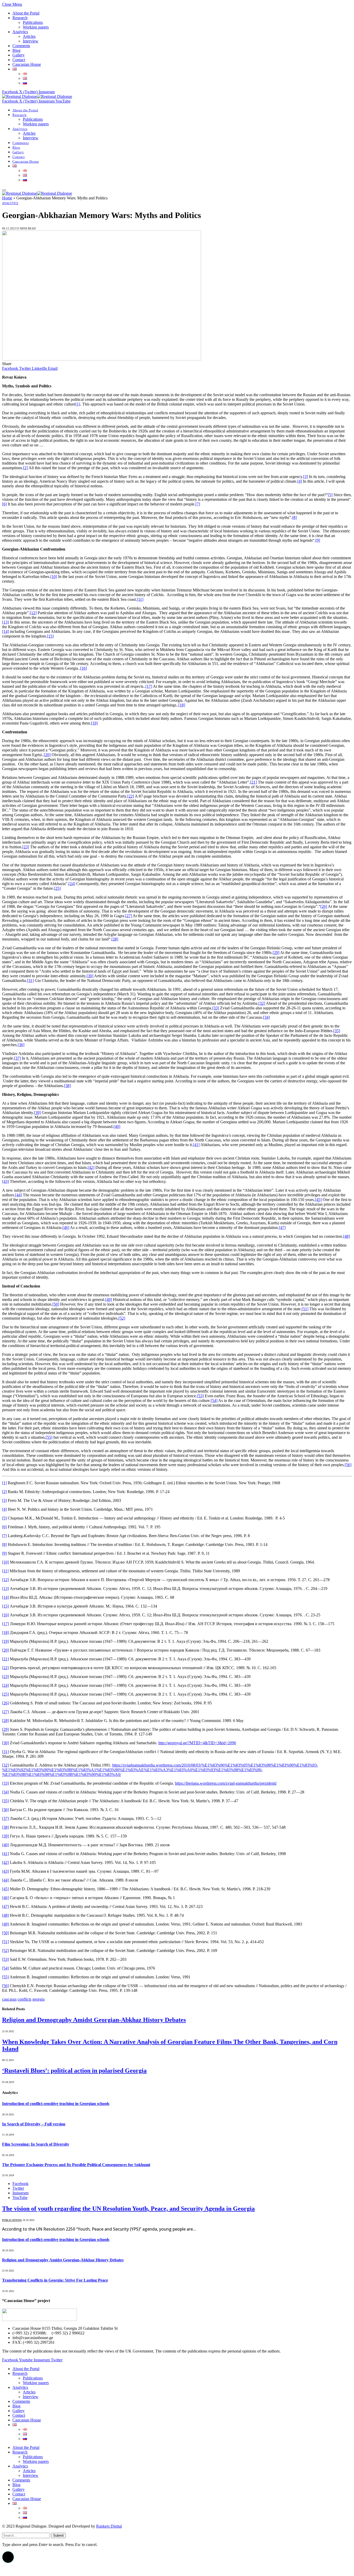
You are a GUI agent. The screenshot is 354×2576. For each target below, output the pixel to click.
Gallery (19, 55)
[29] (276, 953)
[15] (50, 636)
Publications (33, 22)
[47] (282, 1228)
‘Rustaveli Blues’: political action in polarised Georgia (74, 2071)
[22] (131, 796)
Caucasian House (27, 64)
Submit (58, 2535)
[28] (115, 939)
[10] (54, 577)
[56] (348, 1465)
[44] (18, 1195)
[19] (94, 723)
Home (7, 198)
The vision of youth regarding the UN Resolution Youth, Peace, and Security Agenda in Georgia (128, 2209)
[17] (149, 686)
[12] (33, 613)
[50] (56, 1304)
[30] (90, 976)
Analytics (20, 32)
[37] (17, 1058)
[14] (5, 631)
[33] (216, 1008)
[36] (21, 1045)
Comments (21, 46)
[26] (324, 906)
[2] (25, 468)
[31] (30, 981)
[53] (200, 1396)
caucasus (9, 1999)
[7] (198, 504)
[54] (214, 1401)
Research (20, 18)
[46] (66, 1228)
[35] (337, 1031)
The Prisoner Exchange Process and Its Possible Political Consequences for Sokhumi (76, 2165)
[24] (72, 884)
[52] (122, 1318)
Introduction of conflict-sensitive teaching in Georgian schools (56, 2104)
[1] (78, 404)
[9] (318, 540)
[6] (4, 504)
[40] (117, 1127)
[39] (37, 1113)
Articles (29, 36)
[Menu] (4, 190)
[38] (67, 1086)
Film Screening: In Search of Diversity (36, 2144)
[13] (5, 622)
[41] (196, 1145)
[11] (140, 599)
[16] (83, 668)
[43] (5, 1181)
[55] (49, 1437)
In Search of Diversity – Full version (34, 2124)
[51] (305, 1309)
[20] (47, 755)
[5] (330, 495)
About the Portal (26, 13)
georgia (38, 1999)
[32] (262, 1003)
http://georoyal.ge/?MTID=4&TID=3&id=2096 (197, 1743)
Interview (31, 41)
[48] (346, 1236)
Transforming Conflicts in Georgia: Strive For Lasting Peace (55, 2280)
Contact (19, 60)
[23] (26, 847)
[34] (266, 1017)
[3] (306, 477)
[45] (318, 1200)
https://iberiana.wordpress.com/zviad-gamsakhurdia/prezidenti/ (226, 1783)
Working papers (36, 27)
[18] (182, 705)
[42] (91, 1167)
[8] (294, 518)
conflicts (24, 1999)
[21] (253, 782)
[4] (300, 481)
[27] (129, 916)
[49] (109, 1300)
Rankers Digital (109, 2526)
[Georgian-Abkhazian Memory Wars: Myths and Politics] (102, 359)
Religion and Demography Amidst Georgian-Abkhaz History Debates (94, 2020)
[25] (57, 888)
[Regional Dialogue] (37, 96)
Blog (16, 50)
